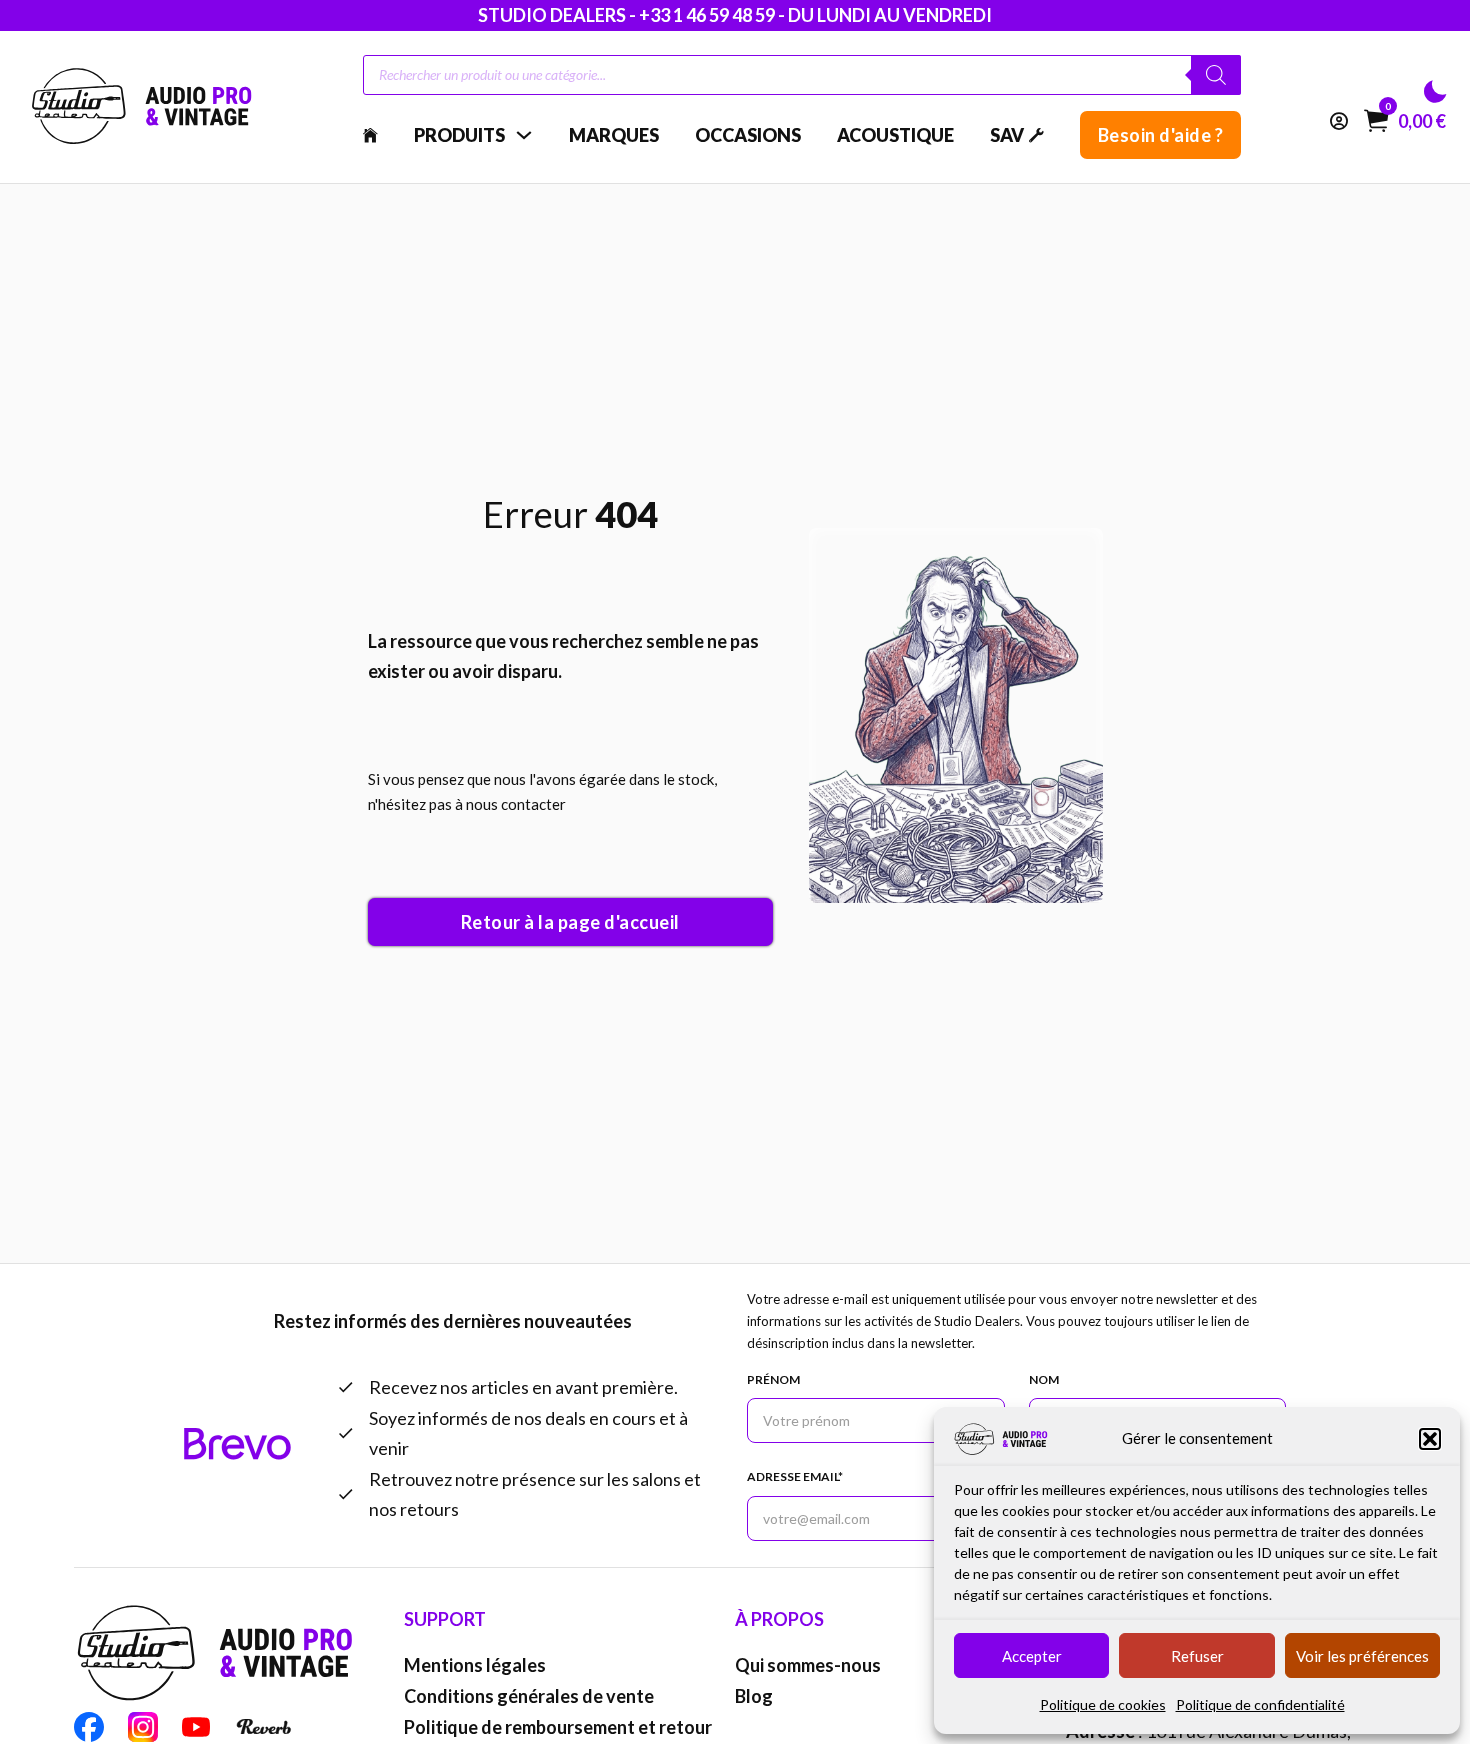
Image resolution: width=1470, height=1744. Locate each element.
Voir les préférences (1362, 1656)
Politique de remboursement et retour (558, 1727)
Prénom (773, 1379)
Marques (614, 135)
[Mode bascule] (1435, 92)
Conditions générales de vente (529, 1696)
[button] (1430, 1439)
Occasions (748, 135)
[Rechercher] (1216, 75)
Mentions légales (475, 1665)
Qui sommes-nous (808, 1665)
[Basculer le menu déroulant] (524, 135)
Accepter (1032, 1656)
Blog (754, 1696)
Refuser (1197, 1656)
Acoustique (895, 135)
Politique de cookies (1103, 1704)
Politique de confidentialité (1260, 1704)
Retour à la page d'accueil (570, 922)
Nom (1044, 1379)
